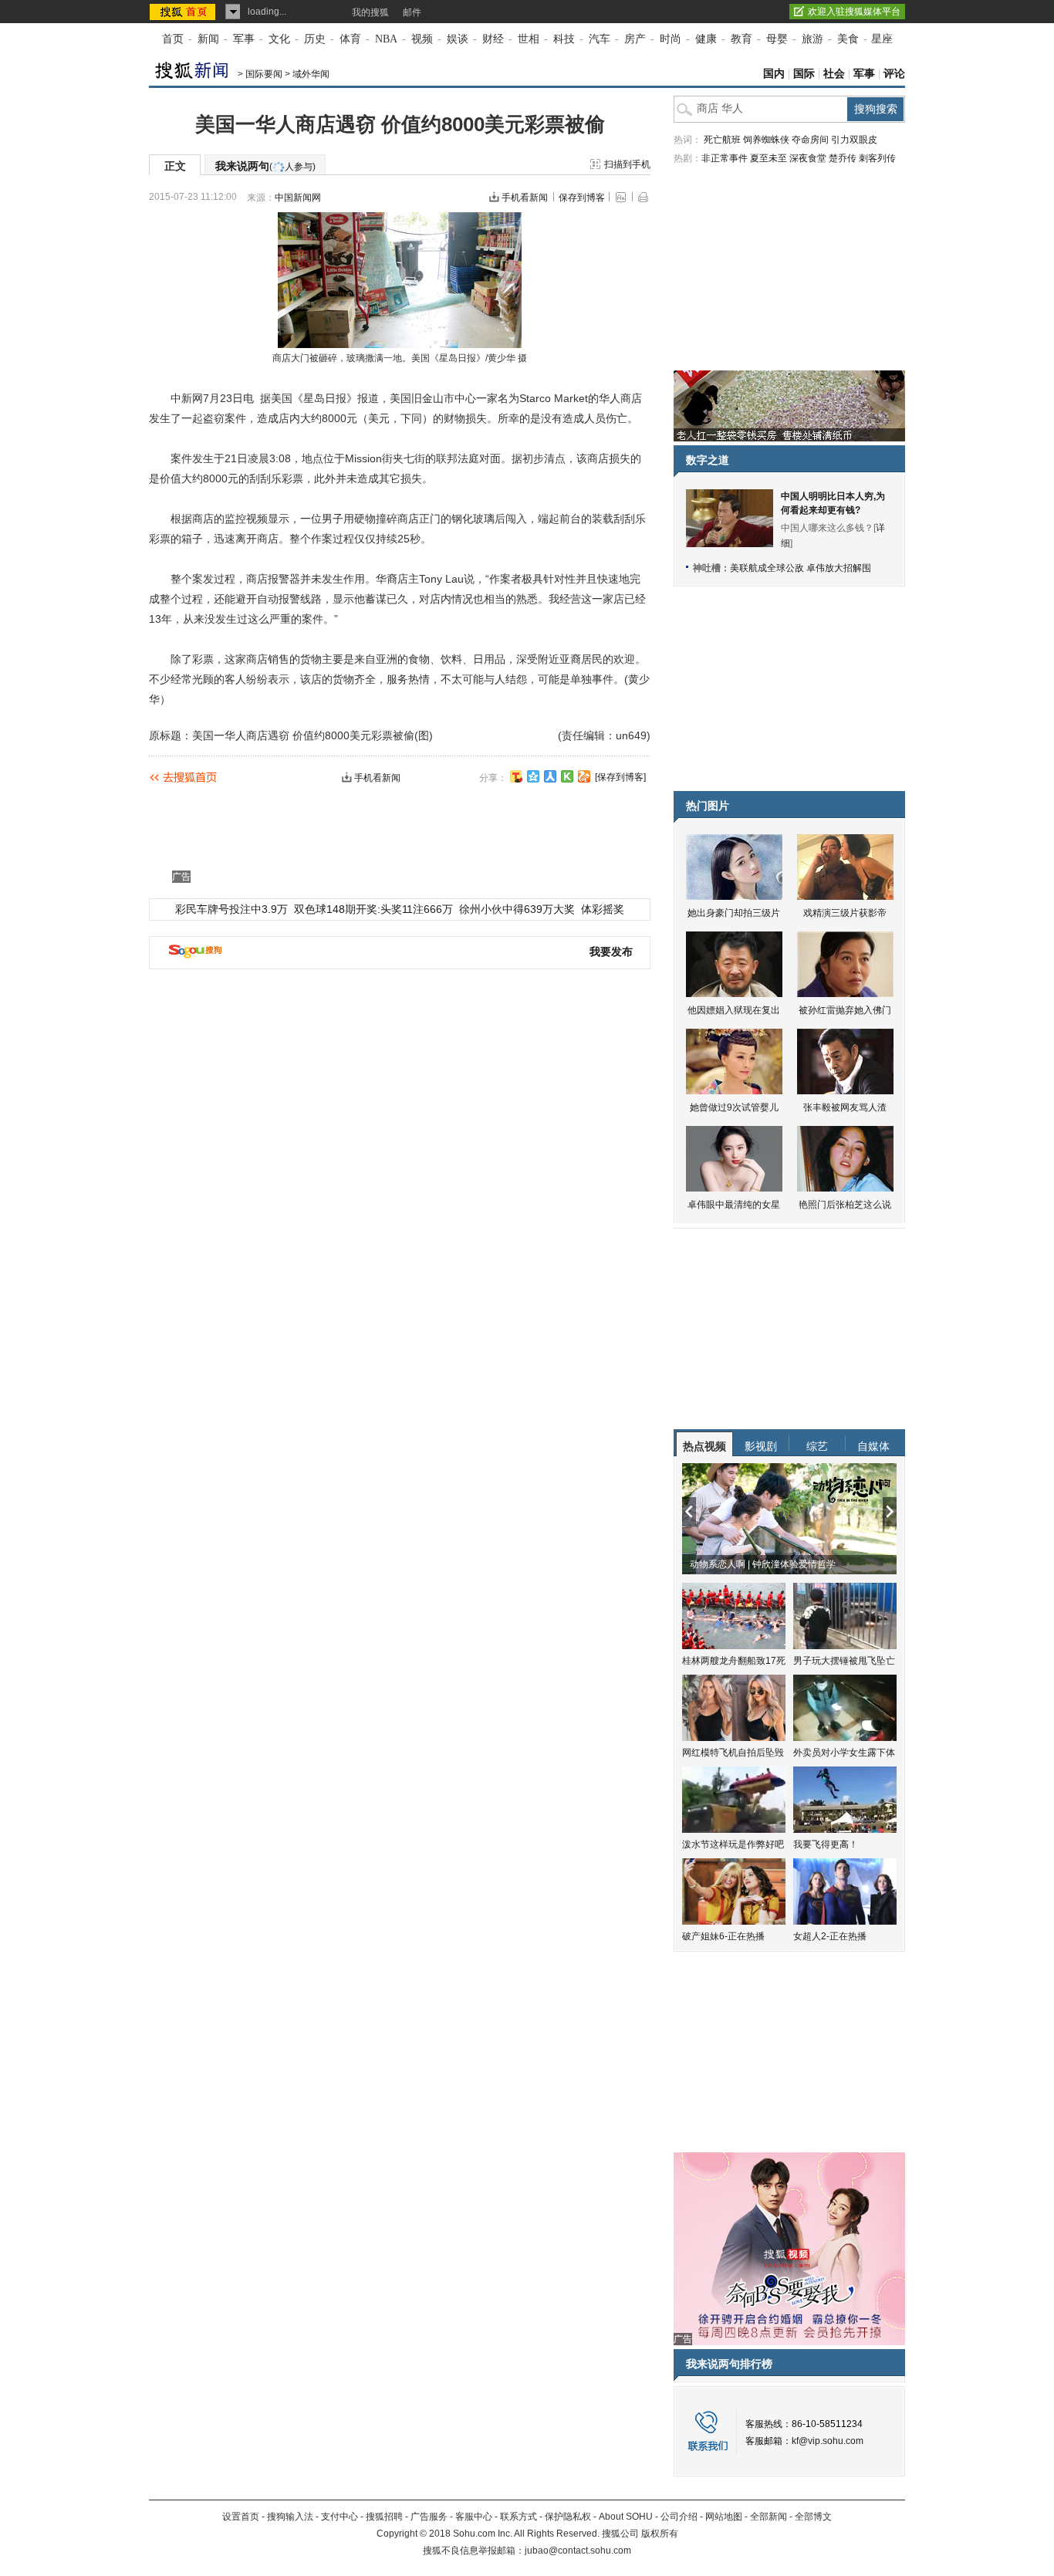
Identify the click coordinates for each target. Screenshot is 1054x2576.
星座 (882, 39)
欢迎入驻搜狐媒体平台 (854, 12)
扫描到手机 (627, 164)
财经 (493, 39)
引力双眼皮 (854, 140)
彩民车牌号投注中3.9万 (231, 909)
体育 (350, 39)
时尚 (671, 39)
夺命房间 (810, 140)
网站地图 (724, 2517)
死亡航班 (722, 140)
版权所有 (660, 2534)
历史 (315, 39)
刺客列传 (877, 158)
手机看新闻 (525, 198)
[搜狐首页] (184, 12)
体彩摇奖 (603, 909)
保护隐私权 (568, 2517)
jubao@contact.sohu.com (578, 2551)
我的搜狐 (370, 12)
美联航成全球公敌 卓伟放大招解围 (801, 568)
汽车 (600, 39)
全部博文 (813, 2517)
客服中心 (474, 2517)
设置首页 (241, 2517)
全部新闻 (769, 2517)
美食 (848, 39)
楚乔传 (843, 158)
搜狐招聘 (384, 2517)
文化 (279, 39)
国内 (774, 74)
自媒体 (873, 1446)
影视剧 (761, 1446)
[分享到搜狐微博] (516, 776)
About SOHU (626, 2517)
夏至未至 (769, 158)
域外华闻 (311, 74)
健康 (706, 39)
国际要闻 (264, 74)
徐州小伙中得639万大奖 (517, 909)
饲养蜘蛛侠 (766, 140)
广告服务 (429, 2517)
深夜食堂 (808, 158)
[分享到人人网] (550, 776)
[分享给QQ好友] (533, 776)
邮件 (412, 12)
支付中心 (340, 2517)
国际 (804, 74)
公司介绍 (679, 2517)
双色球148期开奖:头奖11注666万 (373, 909)
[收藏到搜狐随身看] (567, 776)
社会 (834, 74)
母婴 (777, 39)
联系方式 (519, 2517)
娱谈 (458, 39)
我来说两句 (265, 166)
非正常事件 (725, 158)
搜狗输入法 (290, 2517)
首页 (173, 39)
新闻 (208, 39)
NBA (386, 39)
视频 (422, 39)
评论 (894, 74)
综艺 (817, 1446)
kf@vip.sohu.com (828, 2441)
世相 (529, 39)
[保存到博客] (620, 777)
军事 (244, 39)
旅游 (812, 39)
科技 (564, 39)
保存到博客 (582, 198)
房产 (635, 39)
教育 (742, 39)
